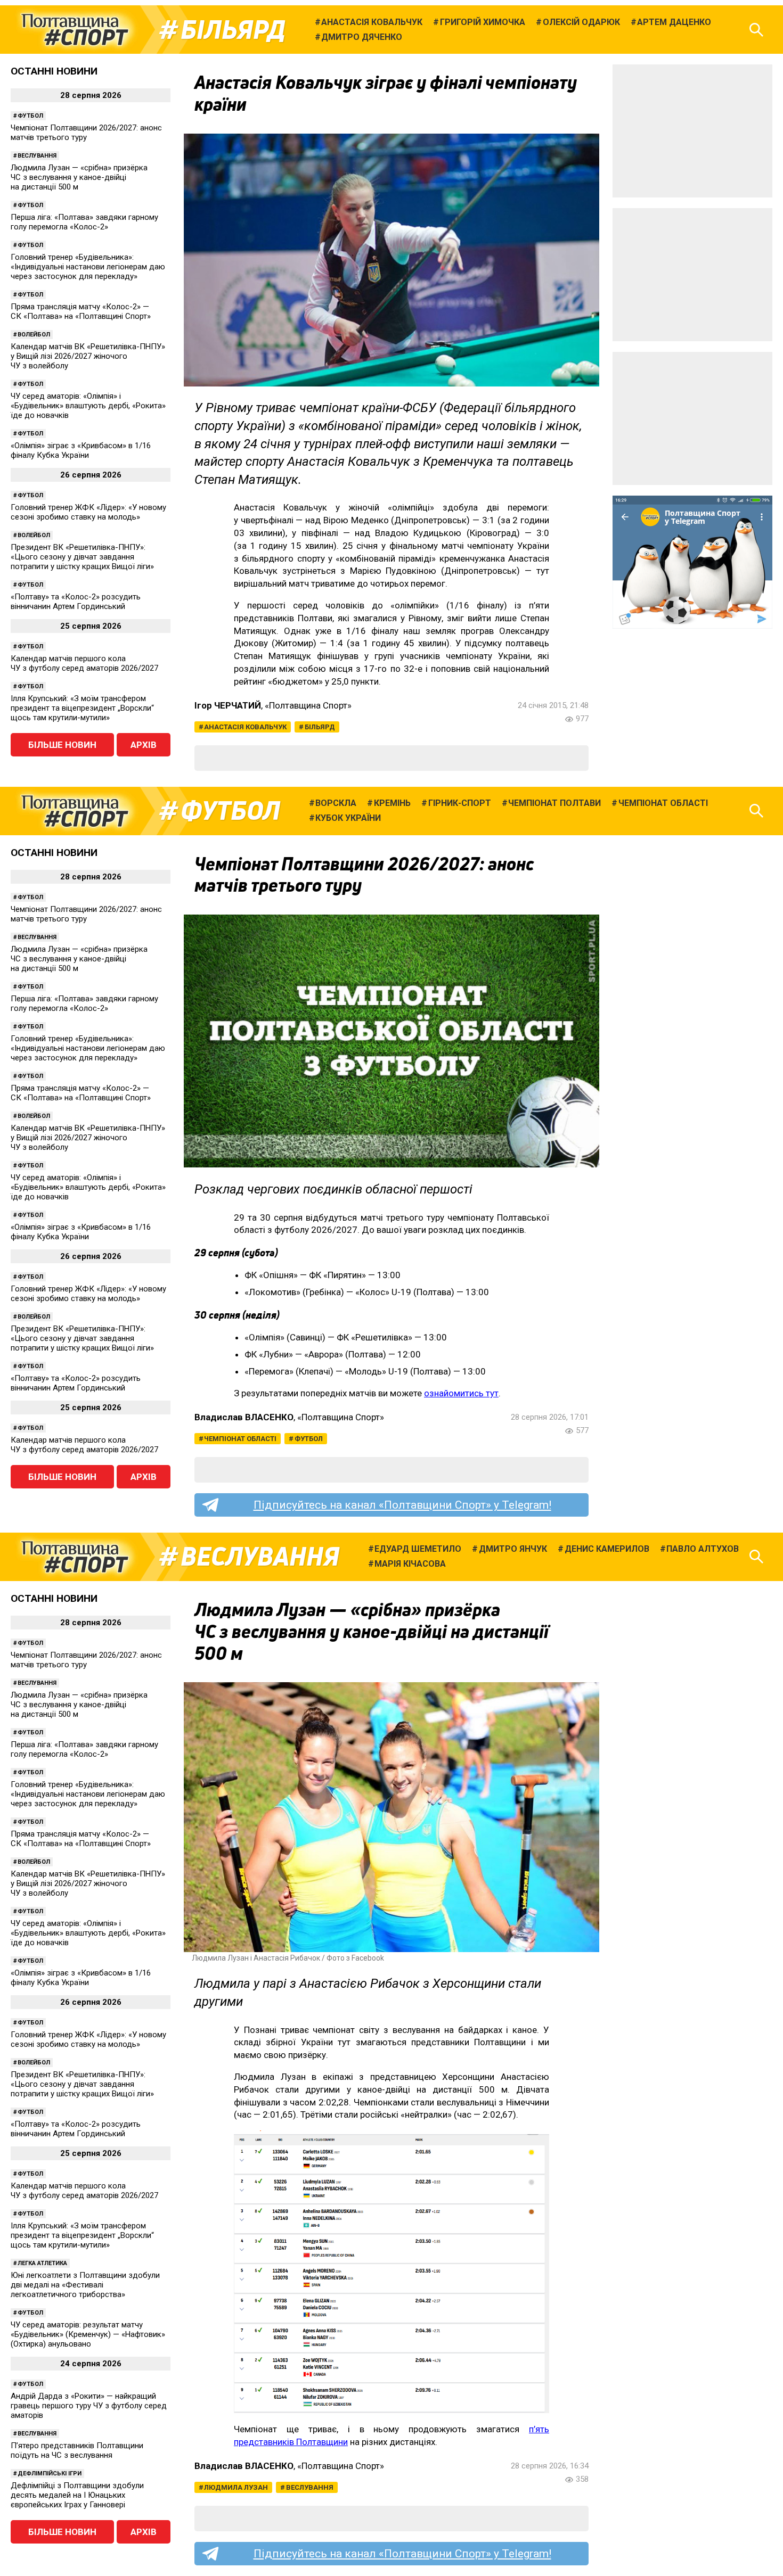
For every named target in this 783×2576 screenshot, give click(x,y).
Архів (144, 745)
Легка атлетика (42, 2263)
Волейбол (34, 335)
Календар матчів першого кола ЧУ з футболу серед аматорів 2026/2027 (84, 663)
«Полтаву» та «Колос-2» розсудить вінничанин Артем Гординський (76, 602)
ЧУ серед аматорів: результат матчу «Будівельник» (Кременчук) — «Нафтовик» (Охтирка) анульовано (88, 2334)
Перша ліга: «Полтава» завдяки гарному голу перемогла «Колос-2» (84, 222)
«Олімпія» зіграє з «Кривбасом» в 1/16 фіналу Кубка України (81, 450)
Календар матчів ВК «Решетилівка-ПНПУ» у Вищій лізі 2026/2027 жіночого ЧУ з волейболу (88, 356)
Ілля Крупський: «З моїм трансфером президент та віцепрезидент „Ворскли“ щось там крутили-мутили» (82, 708)
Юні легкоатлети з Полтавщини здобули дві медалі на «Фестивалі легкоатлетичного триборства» (85, 2285)
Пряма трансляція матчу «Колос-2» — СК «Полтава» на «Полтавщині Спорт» (81, 311)
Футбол (30, 116)
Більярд (233, 30)
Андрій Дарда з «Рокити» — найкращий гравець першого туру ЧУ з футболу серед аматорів (89, 2406)
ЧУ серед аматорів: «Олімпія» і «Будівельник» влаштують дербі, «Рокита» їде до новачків (88, 406)
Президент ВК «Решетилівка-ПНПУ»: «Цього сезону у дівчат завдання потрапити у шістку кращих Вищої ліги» (82, 557)
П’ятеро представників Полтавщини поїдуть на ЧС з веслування (77, 2450)
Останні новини (54, 71)
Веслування (37, 156)
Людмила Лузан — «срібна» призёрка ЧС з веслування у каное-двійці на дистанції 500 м (79, 177)
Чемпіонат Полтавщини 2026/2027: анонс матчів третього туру (86, 133)
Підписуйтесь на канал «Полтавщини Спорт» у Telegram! (402, 1505)
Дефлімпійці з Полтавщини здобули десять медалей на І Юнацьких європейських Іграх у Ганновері (77, 2495)
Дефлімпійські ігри (50, 2474)
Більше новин (62, 745)
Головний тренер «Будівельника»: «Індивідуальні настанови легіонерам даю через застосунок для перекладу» (88, 267)
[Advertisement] (692, 131)
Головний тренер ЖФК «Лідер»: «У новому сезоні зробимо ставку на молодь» (88, 512)
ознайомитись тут (461, 1393)
